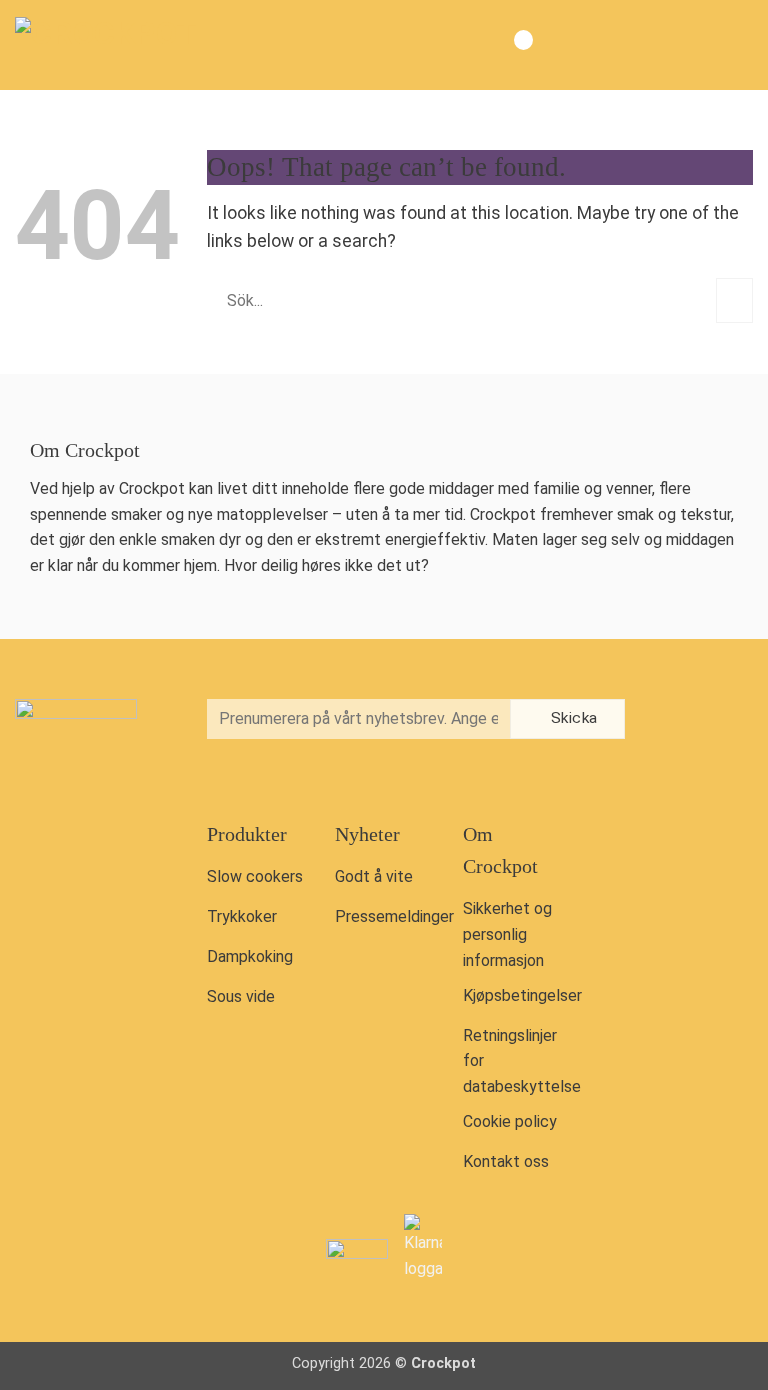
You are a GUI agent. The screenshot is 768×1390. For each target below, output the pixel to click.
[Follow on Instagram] (718, 720)
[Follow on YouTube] (676, 764)
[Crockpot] (115, 45)
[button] (736, 45)
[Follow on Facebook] (676, 720)
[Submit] (734, 300)
